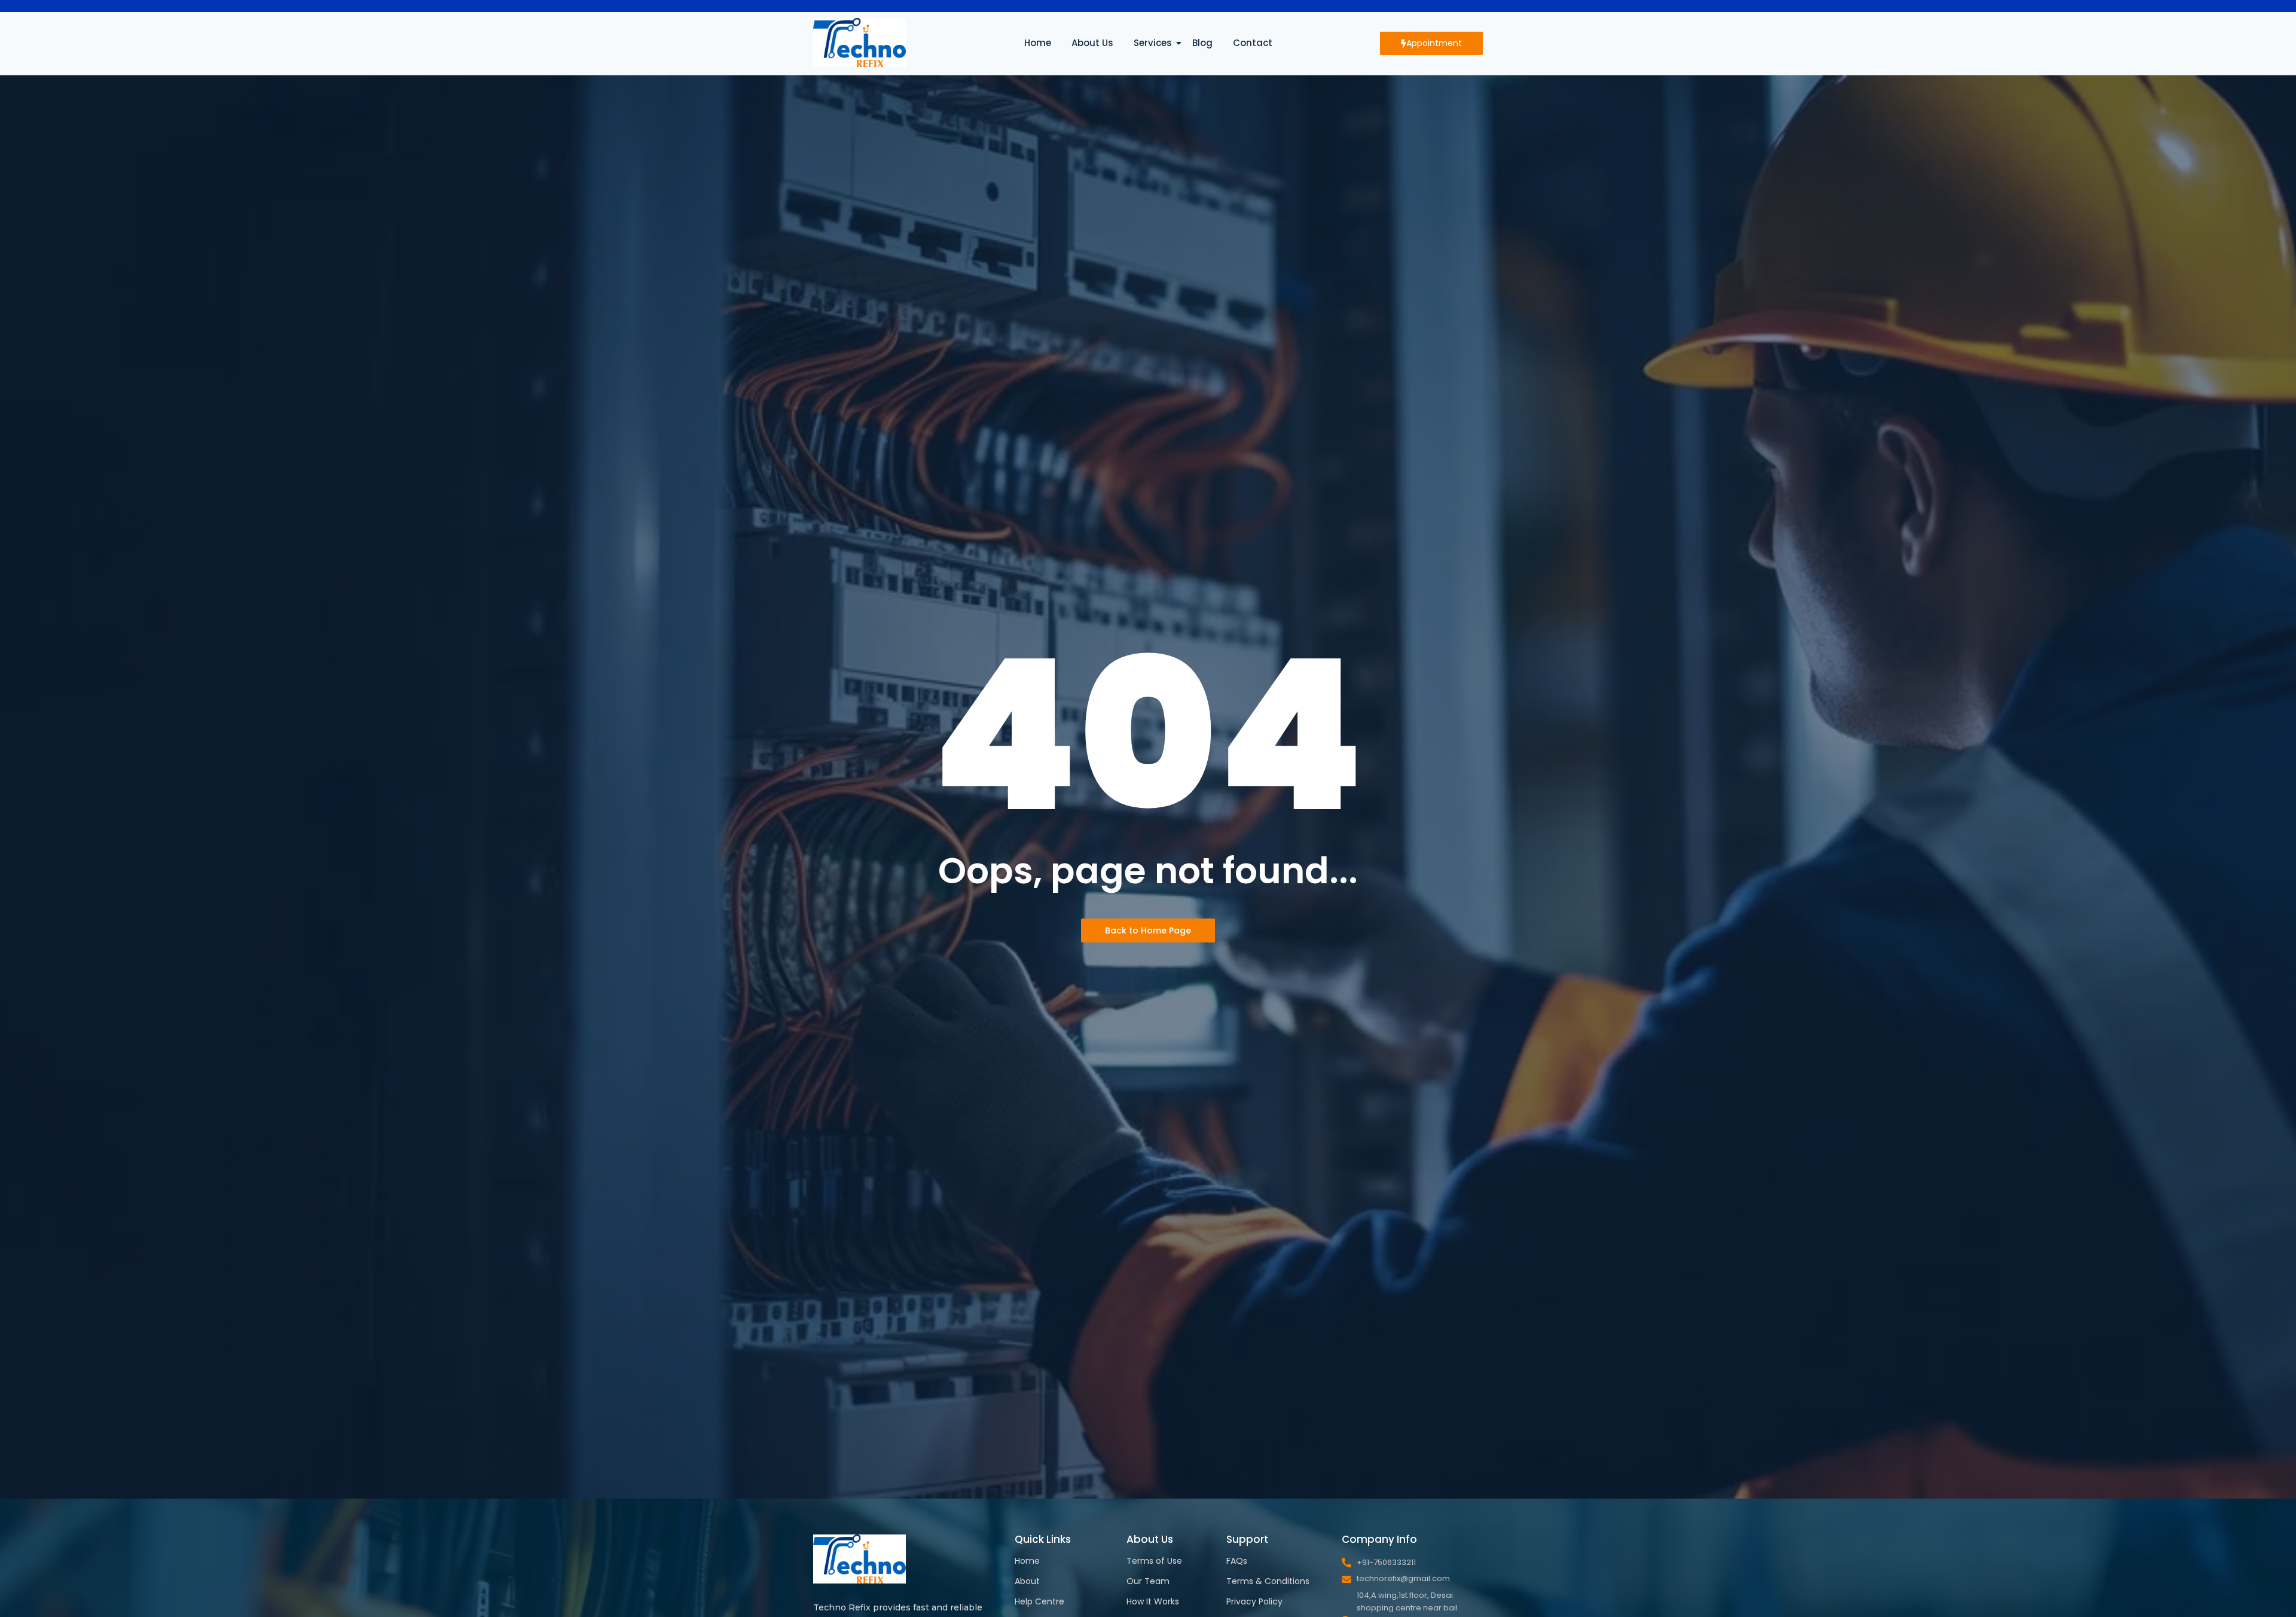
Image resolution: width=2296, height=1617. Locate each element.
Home (1038, 43)
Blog (1202, 43)
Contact (1253, 43)
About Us (1092, 43)
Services (1153, 43)
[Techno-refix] (860, 42)
